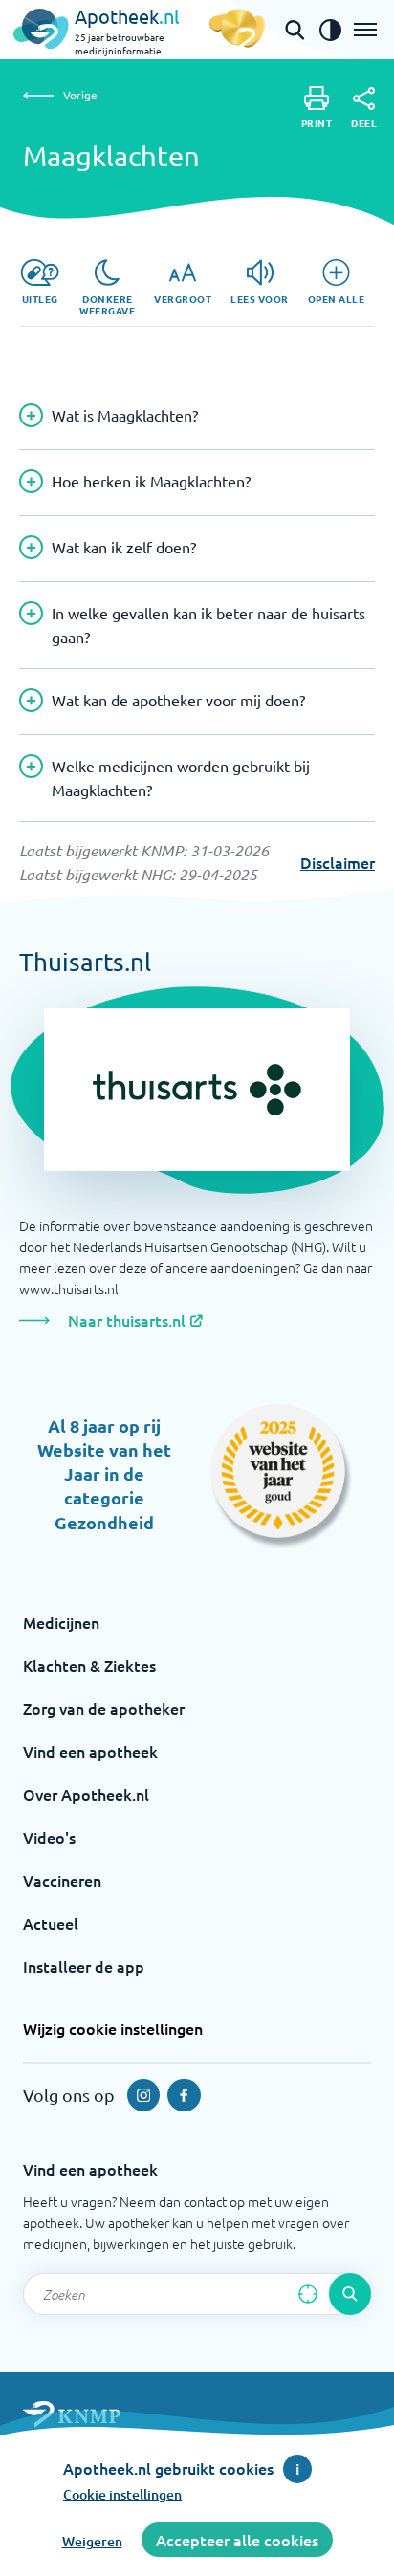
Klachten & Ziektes (89, 1665)
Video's (49, 1837)
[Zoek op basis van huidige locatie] (308, 2294)
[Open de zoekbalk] (295, 30)
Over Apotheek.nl (86, 1794)
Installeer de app (84, 1966)
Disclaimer (338, 862)
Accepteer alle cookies (237, 2540)
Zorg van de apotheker (104, 1708)
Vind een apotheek (90, 1751)
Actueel (51, 1923)
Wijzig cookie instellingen (113, 2028)
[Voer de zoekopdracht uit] (350, 2294)
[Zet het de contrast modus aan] (330, 30)
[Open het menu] (365, 30)
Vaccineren (62, 1880)
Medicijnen (61, 1622)
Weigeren (92, 2541)
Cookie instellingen (122, 2494)
